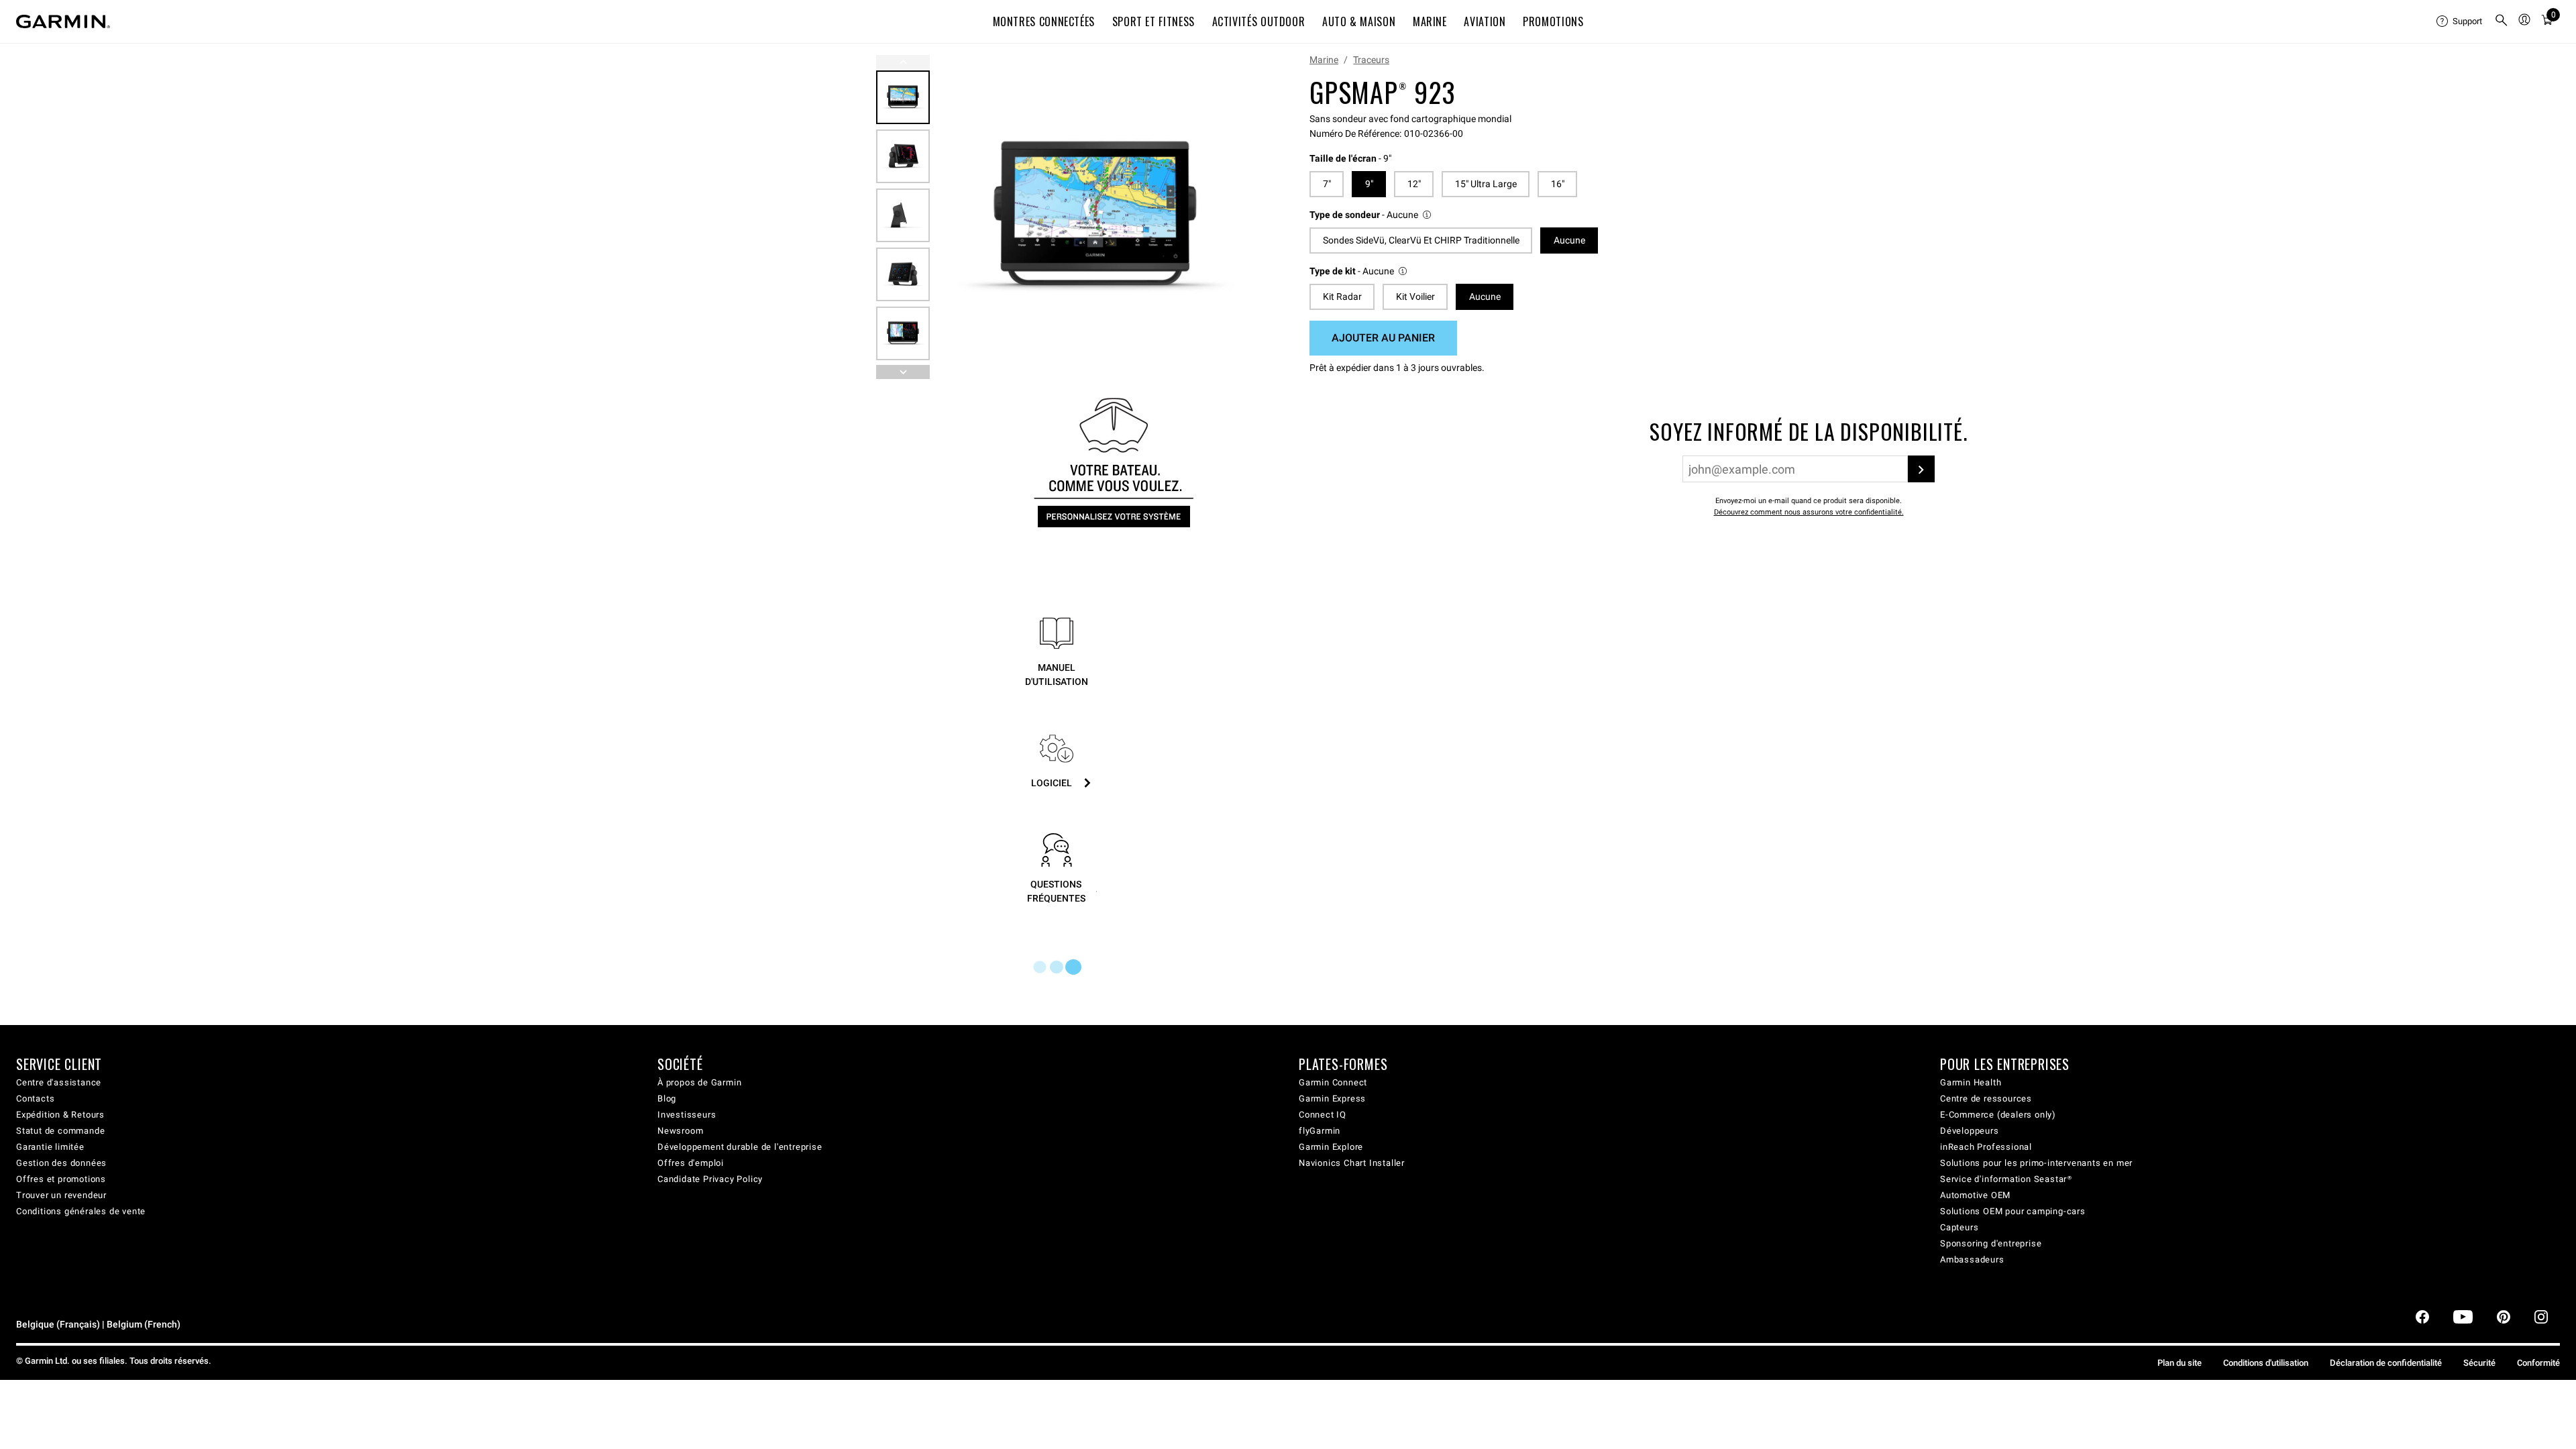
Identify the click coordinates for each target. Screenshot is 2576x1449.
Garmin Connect (1333, 1082)
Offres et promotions (61, 1179)
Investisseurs (687, 1115)
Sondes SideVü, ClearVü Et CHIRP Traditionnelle (1421, 240)
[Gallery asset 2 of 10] (903, 156)
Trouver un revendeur (61, 1195)
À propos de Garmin (699, 1082)
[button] (1371, 215)
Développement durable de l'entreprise (740, 1147)
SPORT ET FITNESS (1153, 21)
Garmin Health (1971, 1082)
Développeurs (1970, 1131)
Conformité (2538, 1363)
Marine (1324, 60)
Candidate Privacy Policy (710, 1179)
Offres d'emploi (691, 1163)
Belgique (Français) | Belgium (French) (98, 1325)
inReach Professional (1986, 1147)
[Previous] (903, 62)
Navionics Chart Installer (1352, 1163)
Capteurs (1959, 1227)
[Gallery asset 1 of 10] (1095, 217)
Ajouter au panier (1383, 338)
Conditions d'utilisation (2266, 1363)
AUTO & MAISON (1359, 21)
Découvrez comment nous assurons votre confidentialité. (1809, 512)
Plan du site (2180, 1363)
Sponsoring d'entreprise (1991, 1243)
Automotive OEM (1975, 1195)
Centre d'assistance (59, 1082)
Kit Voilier (1415, 297)
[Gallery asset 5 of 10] (903, 333)
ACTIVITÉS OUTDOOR (1259, 21)
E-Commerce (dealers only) (1998, 1115)
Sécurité (2479, 1363)
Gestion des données (61, 1163)
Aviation (1485, 21)
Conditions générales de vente (81, 1211)
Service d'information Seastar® (2006, 1179)
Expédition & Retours (60, 1115)
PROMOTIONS (1553, 21)
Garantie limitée (50, 1147)
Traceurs (1371, 60)
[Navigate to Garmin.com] (63, 21)
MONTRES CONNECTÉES (1044, 21)
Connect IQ (1323, 1115)
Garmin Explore (1331, 1147)
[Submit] (1921, 469)
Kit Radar (1342, 297)
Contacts (35, 1098)
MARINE (1430, 21)
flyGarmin (1320, 1131)
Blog (667, 1098)
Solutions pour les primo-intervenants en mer (2036, 1163)
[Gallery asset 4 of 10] (903, 274)
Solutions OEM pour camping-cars (2013, 1211)
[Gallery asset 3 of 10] (903, 215)
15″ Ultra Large (1486, 184)
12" (1414, 184)
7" (1327, 184)
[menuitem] (2460, 21)
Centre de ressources (1986, 1098)
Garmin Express (1332, 1098)
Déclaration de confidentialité (2386, 1363)
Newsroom (680, 1131)
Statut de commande (60, 1131)
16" (1558, 184)
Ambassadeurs (1972, 1259)
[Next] (1239, 217)
